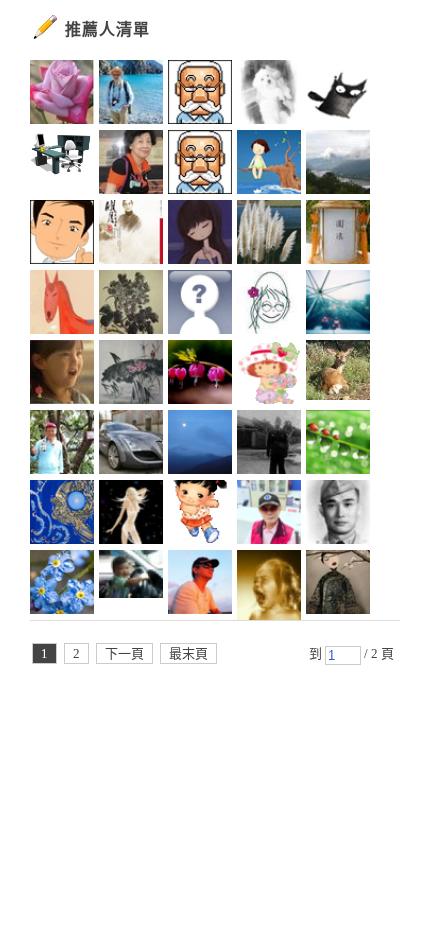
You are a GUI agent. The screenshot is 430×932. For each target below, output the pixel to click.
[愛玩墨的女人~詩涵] (131, 375)
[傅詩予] (200, 235)
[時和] (200, 165)
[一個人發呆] (131, 95)
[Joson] (338, 515)
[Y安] (62, 445)
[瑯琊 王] (200, 95)
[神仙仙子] (131, 515)
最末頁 (188, 653)
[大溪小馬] (62, 305)
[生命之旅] (338, 445)
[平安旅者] (200, 585)
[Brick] (62, 165)
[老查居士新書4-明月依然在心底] (131, 235)
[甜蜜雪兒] (200, 515)
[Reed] (269, 235)
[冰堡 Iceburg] (338, 375)
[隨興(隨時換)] (269, 585)
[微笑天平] (269, 305)
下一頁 (124, 653)
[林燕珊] (131, 165)
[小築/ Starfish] (338, 305)
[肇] (269, 95)
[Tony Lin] (200, 445)
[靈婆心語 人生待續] (269, 165)
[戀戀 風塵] (200, 375)
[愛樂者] (62, 235)
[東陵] (62, 515)
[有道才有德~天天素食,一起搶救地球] (338, 235)
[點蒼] (62, 585)
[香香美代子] (269, 375)
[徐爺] (269, 445)
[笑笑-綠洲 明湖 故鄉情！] (269, 515)
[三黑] (338, 95)
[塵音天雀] (131, 445)
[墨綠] (338, 585)
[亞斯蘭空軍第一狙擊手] (62, 375)
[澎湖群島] (200, 305)
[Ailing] (131, 305)
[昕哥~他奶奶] (131, 585)
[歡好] (62, 95)
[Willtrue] (338, 165)
